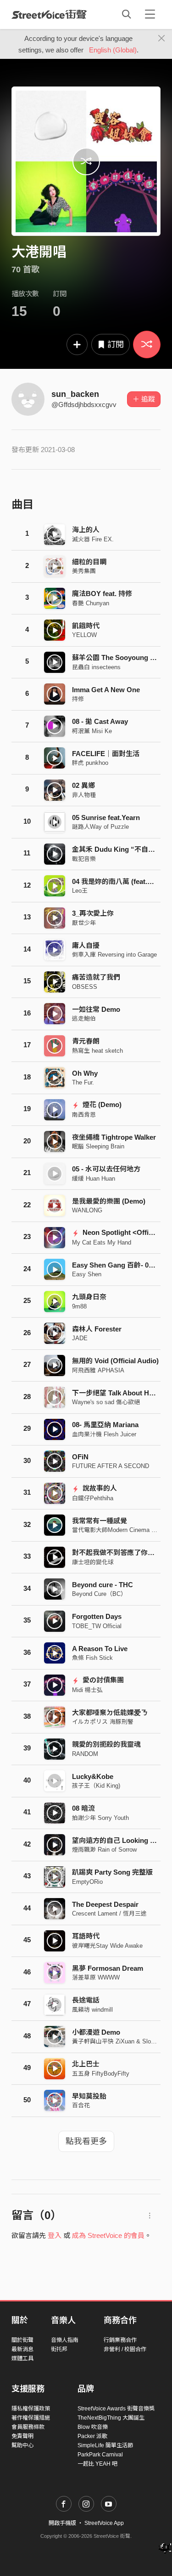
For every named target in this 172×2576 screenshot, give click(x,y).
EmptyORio (87, 1882)
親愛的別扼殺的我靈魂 (106, 1744)
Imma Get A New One (106, 690)
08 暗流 (83, 1808)
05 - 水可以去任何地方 (106, 1169)
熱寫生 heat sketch (97, 1051)
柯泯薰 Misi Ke (92, 731)
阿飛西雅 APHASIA (98, 1370)
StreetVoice (49, 14)
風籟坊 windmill (92, 2010)
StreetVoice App (104, 2523)
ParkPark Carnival (100, 2455)
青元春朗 (86, 1041)
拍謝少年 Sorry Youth (100, 1818)
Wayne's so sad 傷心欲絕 (106, 1402)
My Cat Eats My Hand (102, 1242)
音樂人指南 (65, 2340)
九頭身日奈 (89, 1297)
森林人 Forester (97, 1329)
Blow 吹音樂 (93, 2427)
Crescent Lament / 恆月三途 (109, 1913)
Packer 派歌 (92, 2436)
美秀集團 (84, 571)
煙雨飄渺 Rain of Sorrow (104, 1850)
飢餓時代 (86, 626)
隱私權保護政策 (31, 2409)
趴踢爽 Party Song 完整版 (112, 1872)
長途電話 (86, 2000)
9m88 (79, 1306)
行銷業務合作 (120, 2340)
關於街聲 (22, 2340)
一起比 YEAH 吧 (97, 2464)
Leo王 (80, 891)
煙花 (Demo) (101, 1104)
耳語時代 (86, 1936)
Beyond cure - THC (103, 1585)
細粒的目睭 (89, 562)
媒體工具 (22, 2358)
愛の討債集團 (102, 1680)
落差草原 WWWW (96, 1977)
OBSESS (85, 987)
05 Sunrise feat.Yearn (106, 818)
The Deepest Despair (105, 1904)
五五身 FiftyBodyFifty (101, 2074)
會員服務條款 (28, 2427)
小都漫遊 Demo (96, 2032)
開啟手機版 (62, 2523)
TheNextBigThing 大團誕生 (111, 2418)
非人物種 (84, 795)
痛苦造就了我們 (96, 977)
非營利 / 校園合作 (125, 2349)
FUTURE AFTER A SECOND (111, 1466)
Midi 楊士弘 (87, 1690)
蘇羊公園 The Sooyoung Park (118, 657)
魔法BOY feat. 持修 (102, 594)
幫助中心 (22, 2445)
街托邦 (59, 2349)
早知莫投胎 (89, 2096)
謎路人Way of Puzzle (100, 827)
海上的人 (86, 530)
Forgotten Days (97, 1616)
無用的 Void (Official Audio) (115, 1361)
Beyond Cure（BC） (99, 1594)
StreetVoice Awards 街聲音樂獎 (116, 2409)
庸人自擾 (86, 945)
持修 (78, 699)
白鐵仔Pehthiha (93, 1498)
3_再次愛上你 (93, 913)
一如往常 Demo (96, 1009)
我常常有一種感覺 (100, 1521)
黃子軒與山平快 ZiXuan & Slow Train (121, 2041)
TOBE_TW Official (97, 1626)
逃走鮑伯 (84, 1018)
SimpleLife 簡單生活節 (105, 2445)
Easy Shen (87, 1274)
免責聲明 (22, 2436)
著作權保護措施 (31, 2418)
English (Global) (113, 50)
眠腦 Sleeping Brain (98, 1146)
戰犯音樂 (84, 859)
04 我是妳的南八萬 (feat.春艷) (118, 881)
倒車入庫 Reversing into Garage (114, 955)
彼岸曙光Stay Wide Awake (107, 1946)
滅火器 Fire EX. (93, 539)
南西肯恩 (84, 1115)
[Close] (162, 39)
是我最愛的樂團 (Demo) (109, 1201)
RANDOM (85, 1754)
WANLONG (87, 1210)
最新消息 (22, 2349)
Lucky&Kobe (93, 1776)
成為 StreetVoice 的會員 (108, 2235)
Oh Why (85, 1073)
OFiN (80, 1457)
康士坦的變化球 (93, 1562)
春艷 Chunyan (91, 603)
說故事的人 (99, 1488)
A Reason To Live (100, 1649)
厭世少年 (84, 923)
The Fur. (83, 1082)
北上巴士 (86, 2064)
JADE (80, 1338)
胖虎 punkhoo (90, 763)
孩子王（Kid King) (96, 1786)
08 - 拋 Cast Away (100, 721)
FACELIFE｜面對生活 (106, 754)
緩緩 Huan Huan (94, 1179)
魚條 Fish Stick (92, 1658)
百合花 (81, 2105)
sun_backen (75, 394)
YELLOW (84, 635)
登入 (55, 2235)
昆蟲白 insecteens (96, 667)
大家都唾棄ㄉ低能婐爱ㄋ (110, 1713)
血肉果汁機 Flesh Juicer (104, 1434)
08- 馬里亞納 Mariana (105, 1425)
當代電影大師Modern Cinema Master (121, 1530)
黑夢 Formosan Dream (108, 1968)
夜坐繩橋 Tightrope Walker (114, 1137)
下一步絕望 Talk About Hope (117, 1393)
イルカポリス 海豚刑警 (103, 1722)
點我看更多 (86, 2141)
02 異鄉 (83, 785)
